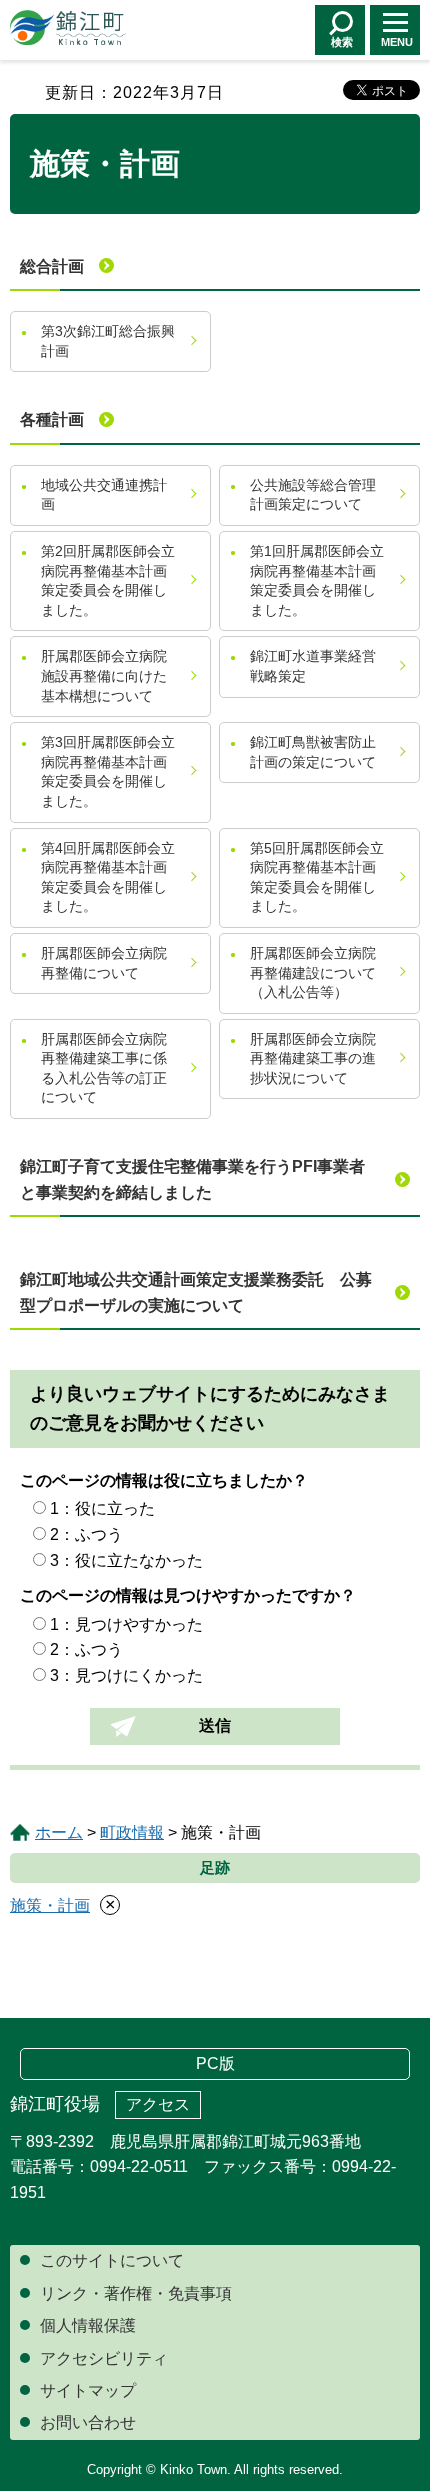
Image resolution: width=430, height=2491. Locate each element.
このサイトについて (112, 2260)
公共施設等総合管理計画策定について (313, 495)
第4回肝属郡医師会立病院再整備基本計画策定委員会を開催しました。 (108, 877)
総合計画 (52, 266)
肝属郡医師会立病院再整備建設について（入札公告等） (313, 972)
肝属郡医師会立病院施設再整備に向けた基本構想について (104, 675)
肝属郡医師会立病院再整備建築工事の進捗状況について (313, 1058)
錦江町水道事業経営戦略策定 (313, 666)
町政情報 (132, 1832)
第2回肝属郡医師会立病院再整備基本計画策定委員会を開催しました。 (108, 580)
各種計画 (52, 419)
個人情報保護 (88, 2325)
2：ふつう (86, 1534)
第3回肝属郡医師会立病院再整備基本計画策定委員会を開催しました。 (108, 771)
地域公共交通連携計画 (104, 495)
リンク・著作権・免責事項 (136, 2293)
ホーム (59, 1832)
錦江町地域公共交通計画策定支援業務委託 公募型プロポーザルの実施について (196, 1292)
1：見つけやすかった (126, 1624)
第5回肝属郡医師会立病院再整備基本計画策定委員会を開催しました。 (317, 877)
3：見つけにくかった (126, 1675)
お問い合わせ (88, 2422)
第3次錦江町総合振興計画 (108, 341)
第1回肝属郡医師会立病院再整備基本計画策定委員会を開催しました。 (317, 580)
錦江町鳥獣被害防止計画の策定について (313, 752)
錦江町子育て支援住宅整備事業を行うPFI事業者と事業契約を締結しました (192, 1179)
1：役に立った (102, 1508)
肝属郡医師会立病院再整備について (104, 963)
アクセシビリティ (104, 2358)
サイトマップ (88, 2390)
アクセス (158, 2104)
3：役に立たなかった (126, 1560)
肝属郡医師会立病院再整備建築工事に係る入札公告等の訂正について (104, 1068)
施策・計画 (50, 1905)
